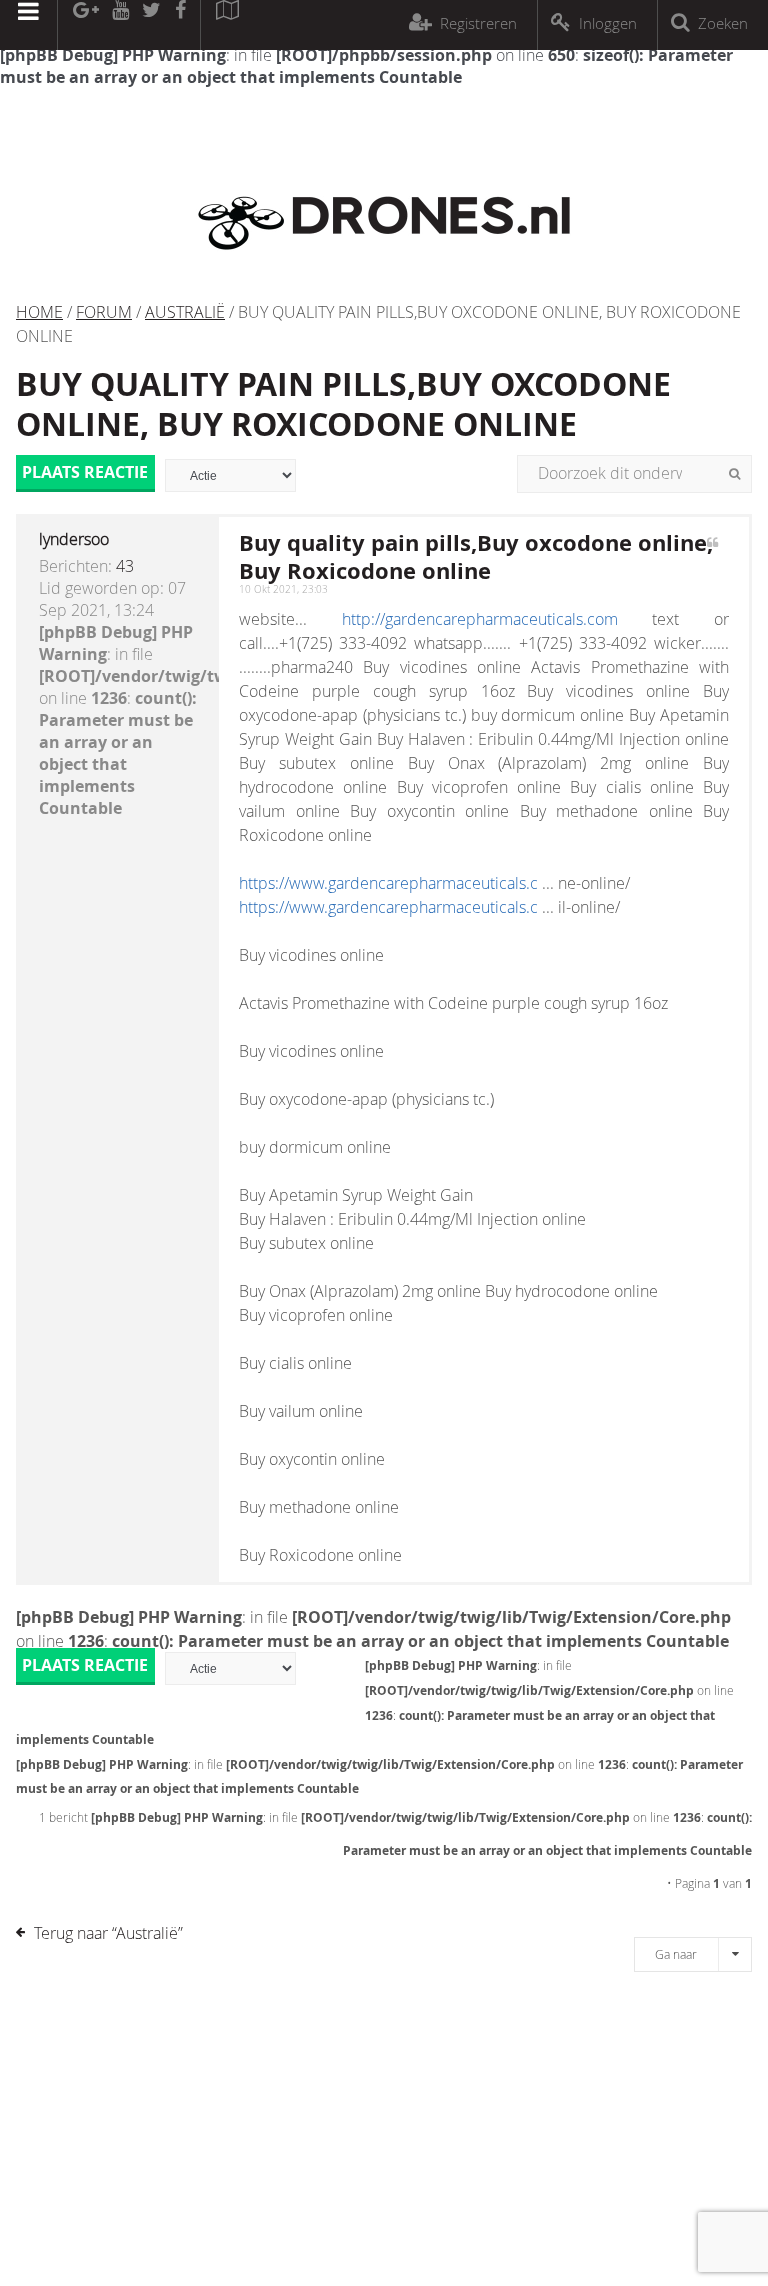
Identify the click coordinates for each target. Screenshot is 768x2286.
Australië (185, 312)
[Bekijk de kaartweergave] (227, 25)
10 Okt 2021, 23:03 (283, 589)
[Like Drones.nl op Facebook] (180, 25)
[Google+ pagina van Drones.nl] (85, 25)
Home (39, 312)
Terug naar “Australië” (108, 1933)
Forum (104, 312)
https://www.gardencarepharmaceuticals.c (388, 883)
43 (125, 566)
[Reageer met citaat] (712, 553)
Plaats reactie (85, 472)
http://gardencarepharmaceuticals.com (480, 619)
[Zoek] (734, 474)
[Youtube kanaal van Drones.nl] (120, 25)
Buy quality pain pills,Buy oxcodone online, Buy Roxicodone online (343, 404)
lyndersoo (74, 539)
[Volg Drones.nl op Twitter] (152, 25)
